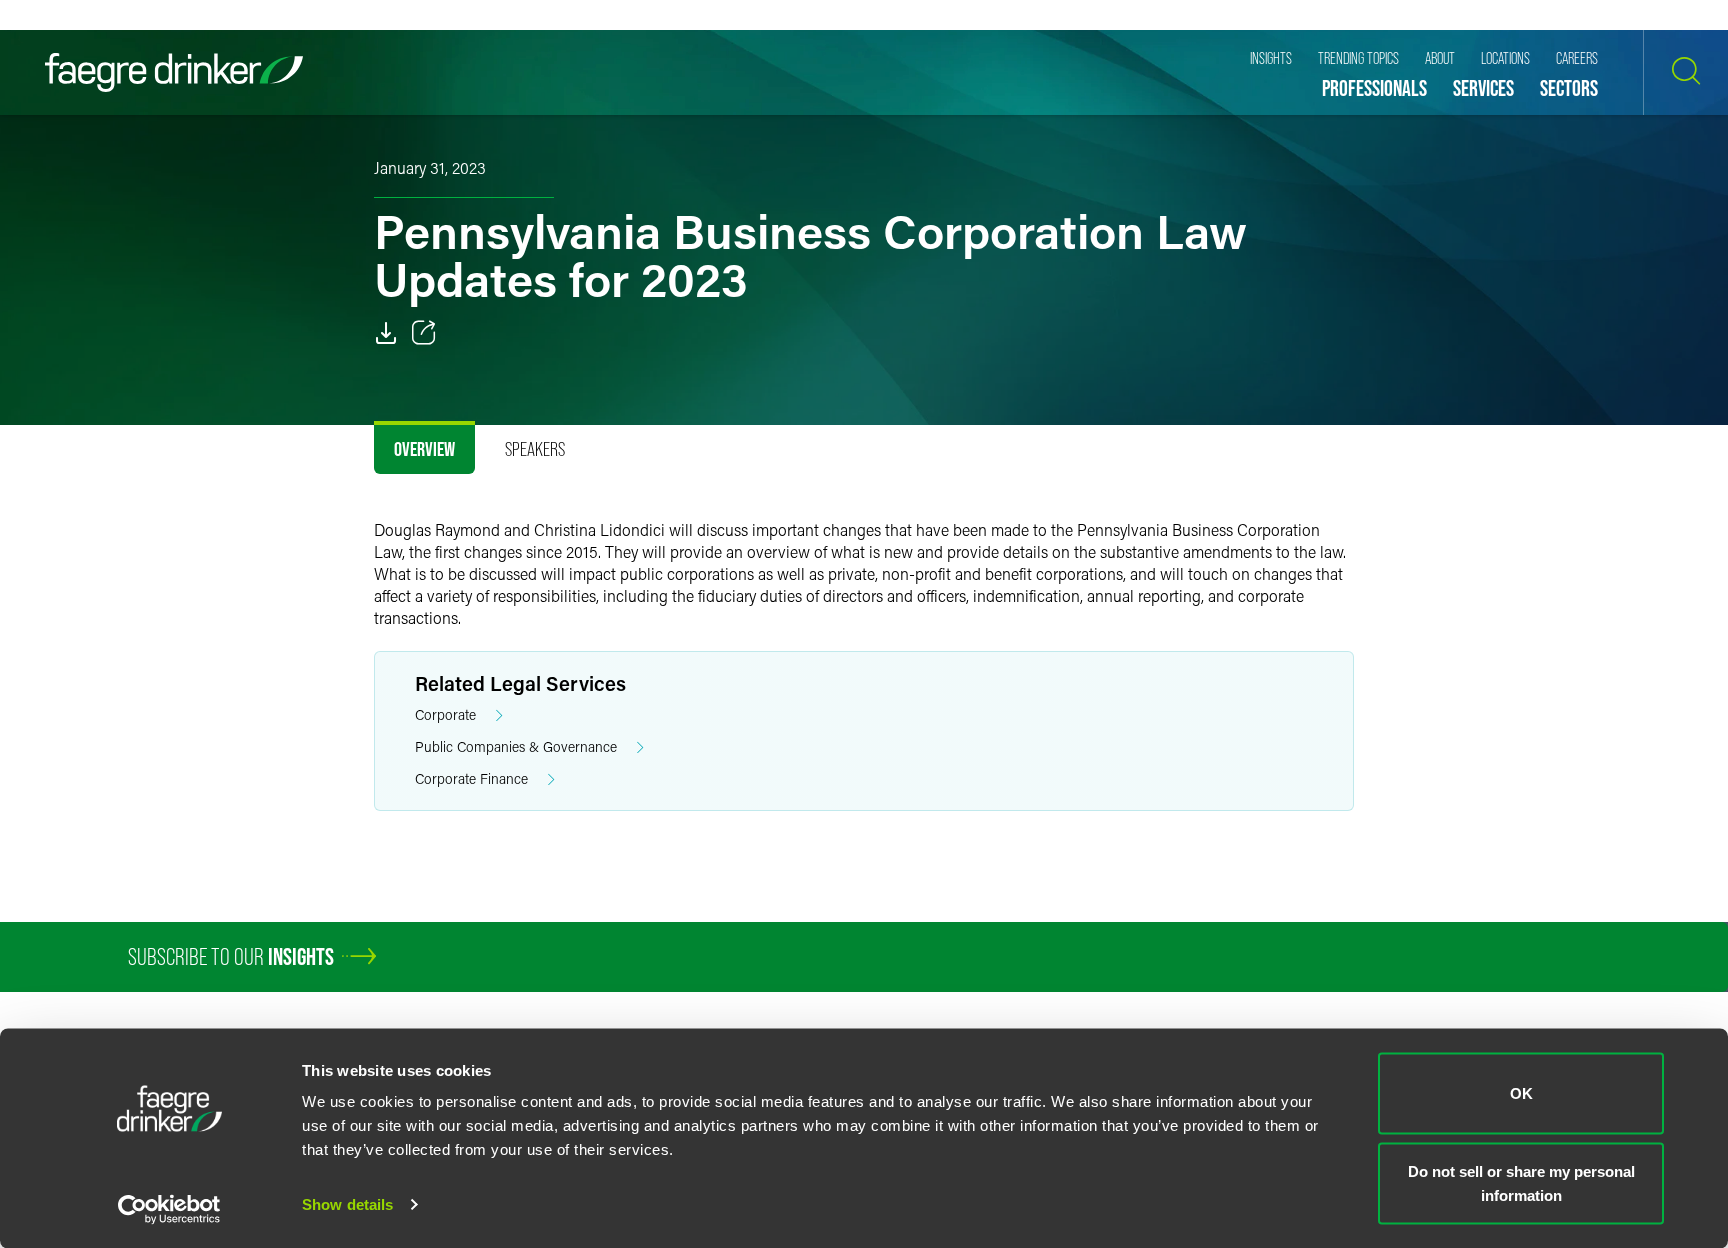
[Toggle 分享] (424, 333)
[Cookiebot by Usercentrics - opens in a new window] (169, 1209)
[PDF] (386, 333)
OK (1521, 1093)
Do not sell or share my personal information (1521, 1182)
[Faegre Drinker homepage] (174, 72)
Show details (347, 1204)
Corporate (445, 714)
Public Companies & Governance (516, 746)
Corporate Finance (471, 778)
